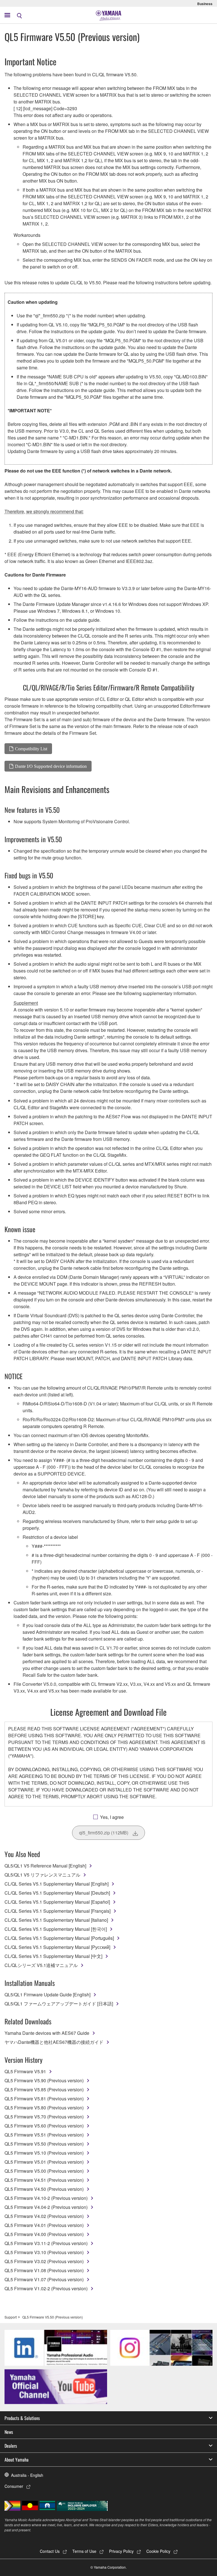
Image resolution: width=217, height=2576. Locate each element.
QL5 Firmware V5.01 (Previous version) (44, 2162)
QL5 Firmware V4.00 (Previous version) (44, 2234)
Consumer (14, 2486)
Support (11, 2317)
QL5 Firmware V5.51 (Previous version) (44, 2135)
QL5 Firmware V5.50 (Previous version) (44, 2144)
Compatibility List (31, 749)
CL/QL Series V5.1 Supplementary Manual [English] (57, 1884)
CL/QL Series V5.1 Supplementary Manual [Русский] (57, 1947)
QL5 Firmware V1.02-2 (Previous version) (46, 2288)
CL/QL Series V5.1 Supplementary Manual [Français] (57, 1911)
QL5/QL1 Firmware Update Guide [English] (47, 1995)
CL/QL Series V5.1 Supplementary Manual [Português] (59, 1938)
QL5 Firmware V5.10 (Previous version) (44, 2153)
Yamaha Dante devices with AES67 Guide (47, 2033)
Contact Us (50, 2551)
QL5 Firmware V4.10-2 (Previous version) (46, 2198)
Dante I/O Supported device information (51, 766)
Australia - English (27, 2475)
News (9, 2432)
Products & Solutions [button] (22, 2418)
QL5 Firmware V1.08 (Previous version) (44, 2270)
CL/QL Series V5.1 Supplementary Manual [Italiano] (56, 1920)
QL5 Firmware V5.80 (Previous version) (44, 2108)
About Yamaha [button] (17, 2460)
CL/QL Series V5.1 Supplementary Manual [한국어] (56, 1929)
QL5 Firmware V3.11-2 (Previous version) (46, 2243)
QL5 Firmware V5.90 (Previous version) (44, 2080)
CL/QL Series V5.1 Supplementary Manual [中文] (53, 1956)
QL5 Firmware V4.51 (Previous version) (44, 2180)
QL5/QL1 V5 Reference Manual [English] (45, 1866)
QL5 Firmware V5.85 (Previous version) (44, 2089)
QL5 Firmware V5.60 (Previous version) (44, 2126)
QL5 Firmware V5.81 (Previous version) (44, 2099)
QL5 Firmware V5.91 (25, 2071)
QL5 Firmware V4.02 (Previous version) (44, 2216)
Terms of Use (84, 2551)
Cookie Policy (158, 2551)
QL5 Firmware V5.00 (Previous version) (44, 2171)
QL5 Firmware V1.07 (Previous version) (44, 2279)
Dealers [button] (11, 2446)
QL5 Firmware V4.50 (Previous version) (44, 2189)
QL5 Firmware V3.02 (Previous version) (44, 2261)
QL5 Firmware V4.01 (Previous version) (44, 2225)
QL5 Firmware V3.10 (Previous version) (44, 2252)
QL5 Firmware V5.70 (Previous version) (44, 2117)
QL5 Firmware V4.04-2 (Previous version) (46, 2207)
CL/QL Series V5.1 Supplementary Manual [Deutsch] (57, 1893)
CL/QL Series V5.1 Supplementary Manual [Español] (57, 1902)
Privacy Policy (121, 2551)
